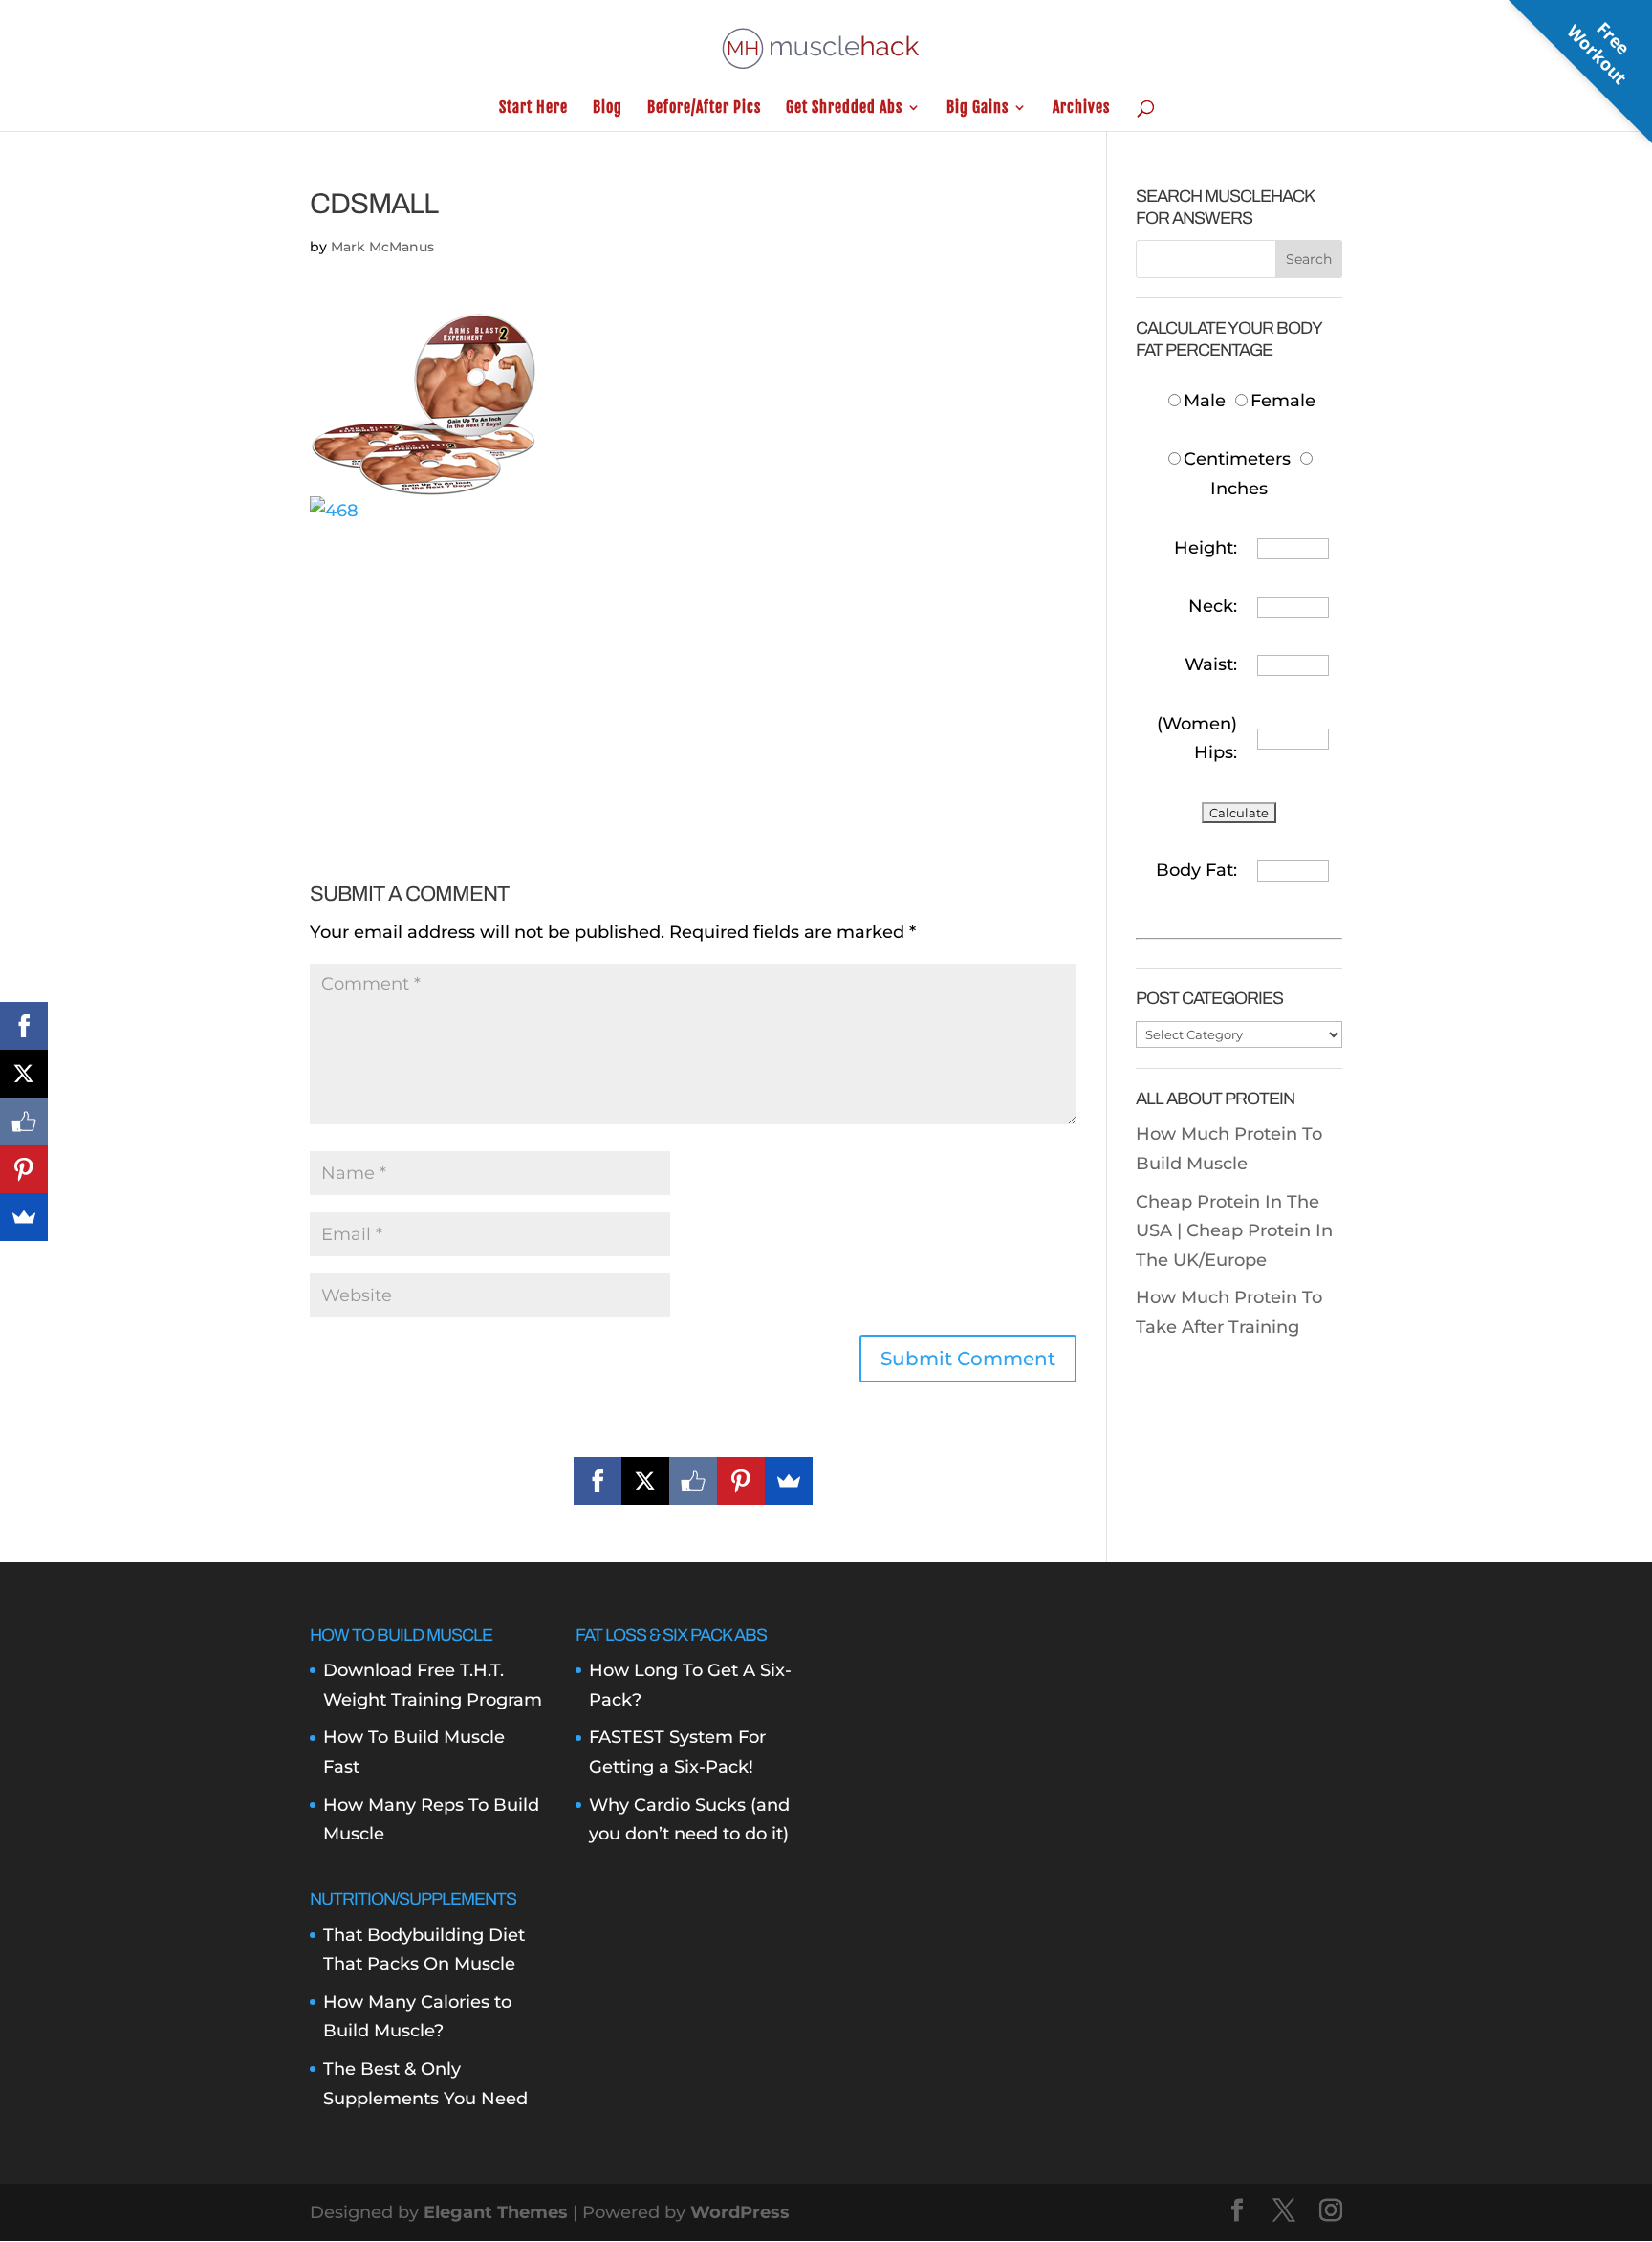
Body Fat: (1196, 870)
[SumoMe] (789, 1481)
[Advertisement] (693, 659)
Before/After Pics (704, 109)
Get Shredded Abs (844, 109)
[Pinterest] (741, 1481)
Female (1283, 401)
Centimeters (1237, 459)
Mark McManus (382, 247)
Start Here (533, 109)
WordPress (740, 2212)
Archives (1081, 109)
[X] (645, 1481)
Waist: (1211, 664)
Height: (1206, 548)
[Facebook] (598, 1481)
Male (1207, 401)
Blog (608, 109)
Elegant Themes (496, 2212)
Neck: (1213, 606)
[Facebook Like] (693, 1481)
